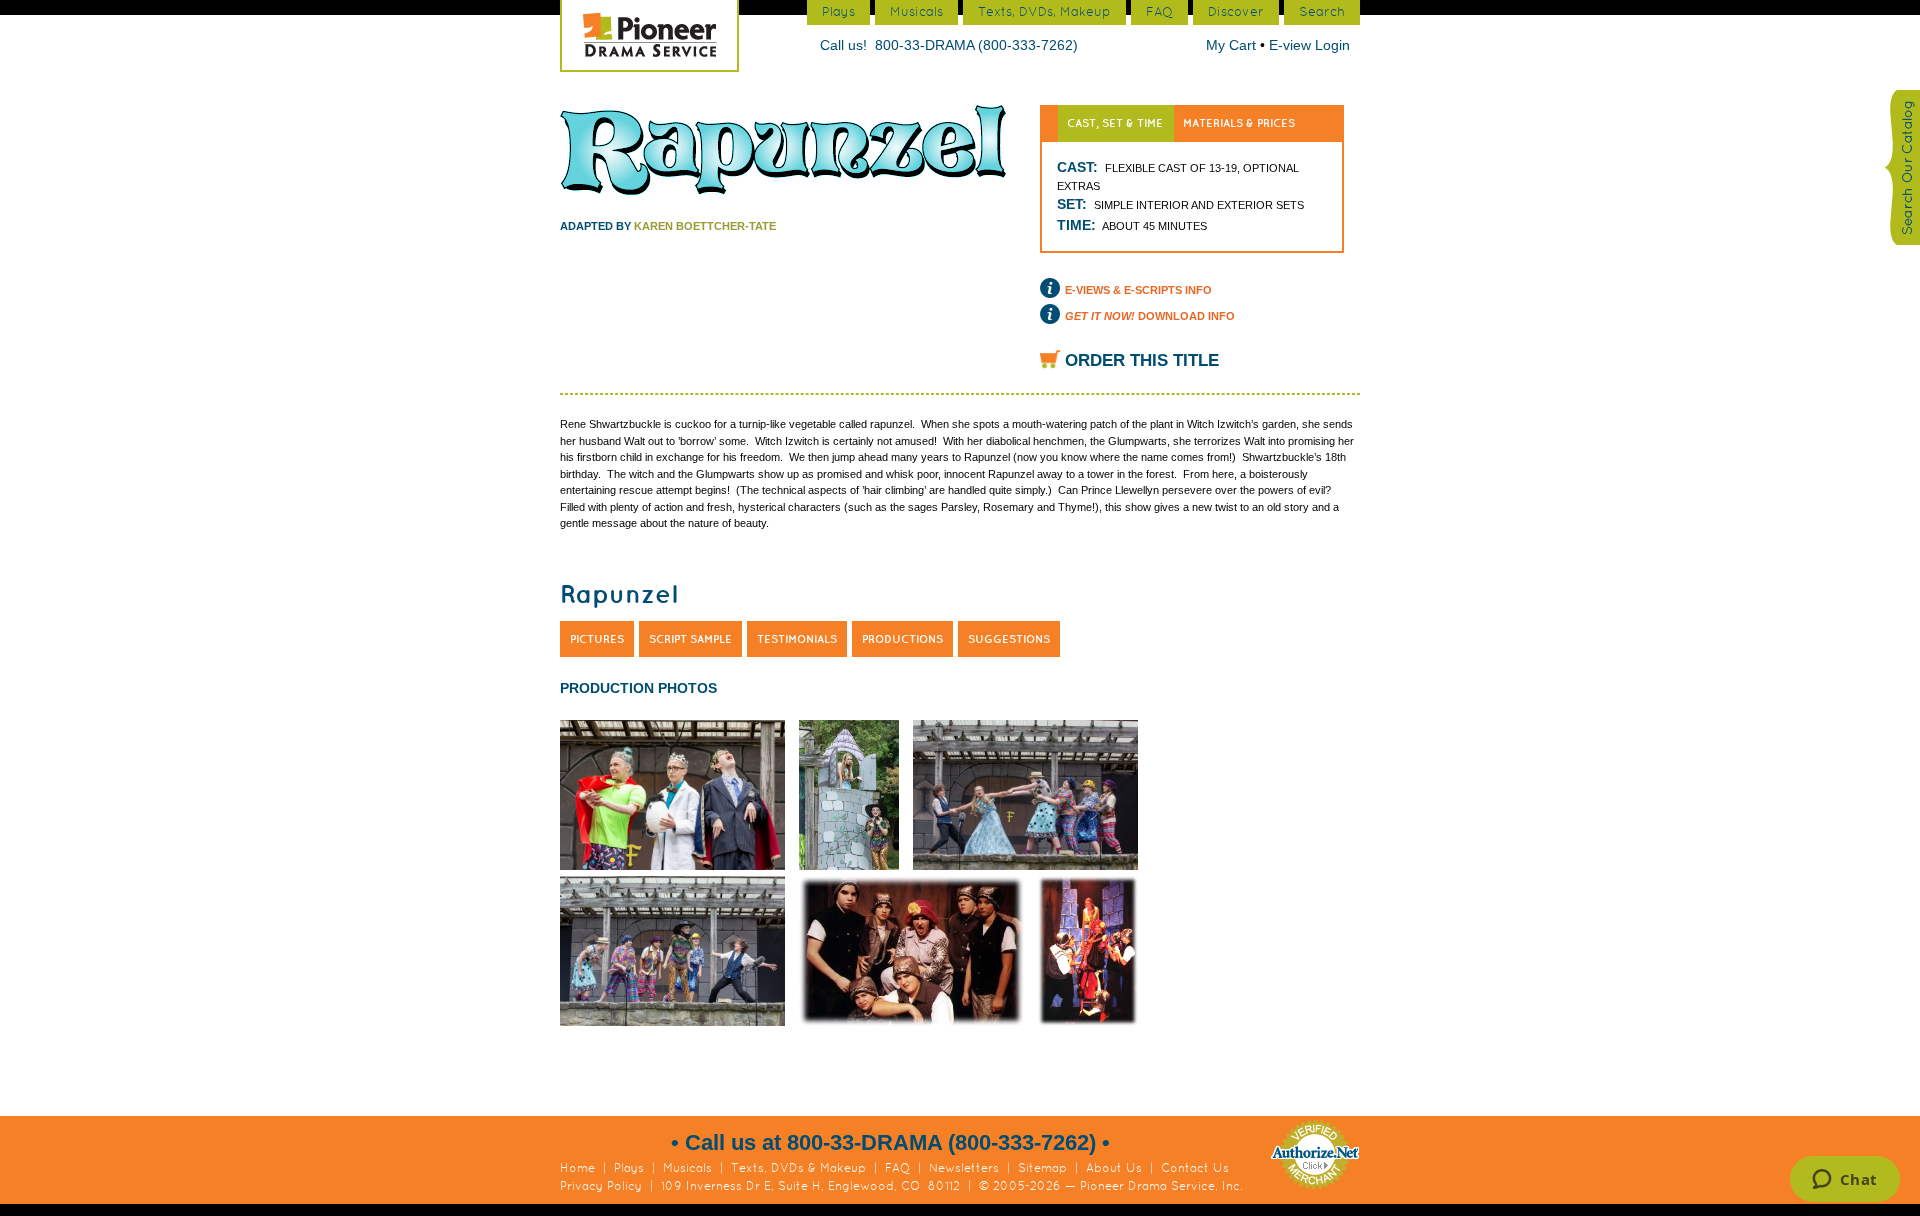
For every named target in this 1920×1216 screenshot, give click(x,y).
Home (577, 1168)
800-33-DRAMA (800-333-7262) (976, 45)
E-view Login (1309, 45)
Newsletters (964, 1168)
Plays (629, 1168)
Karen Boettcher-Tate (705, 226)
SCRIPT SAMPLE (690, 639)
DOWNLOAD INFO (1150, 316)
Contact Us (1195, 1168)
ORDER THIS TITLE (1142, 360)
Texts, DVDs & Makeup (798, 1168)
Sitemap (1042, 1168)
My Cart (1233, 45)
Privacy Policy (601, 1186)
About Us (1114, 1168)
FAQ (897, 1168)
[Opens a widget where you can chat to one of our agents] (1844, 1181)
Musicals (687, 1168)
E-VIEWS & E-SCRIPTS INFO (1138, 290)
